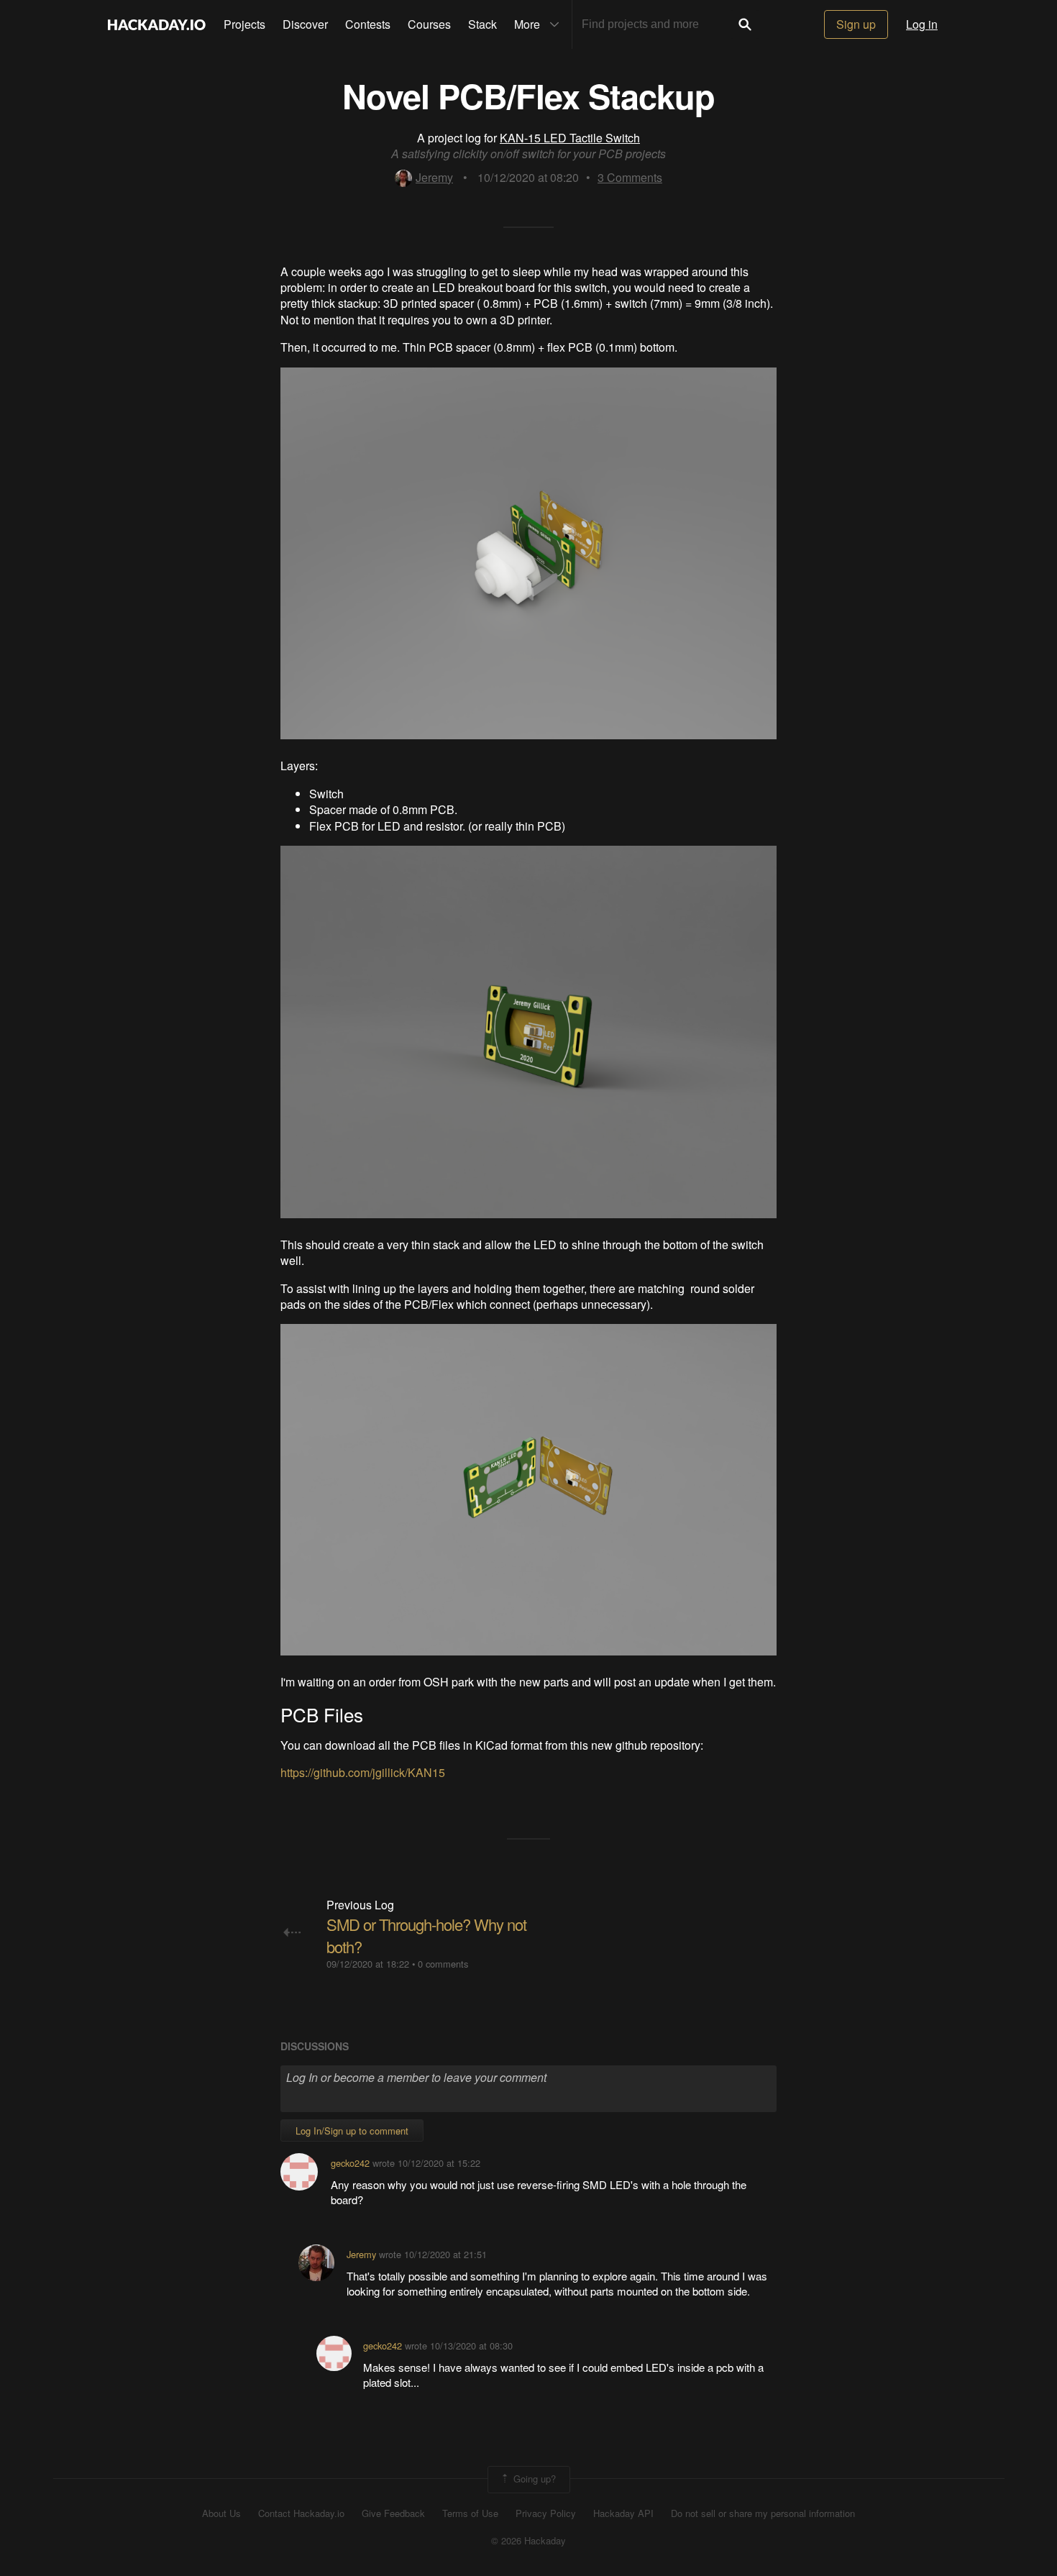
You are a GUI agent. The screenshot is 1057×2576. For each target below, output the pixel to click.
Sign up (856, 24)
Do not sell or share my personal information (763, 2513)
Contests (368, 24)
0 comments (443, 1964)
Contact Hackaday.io (301, 2513)
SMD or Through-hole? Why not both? (426, 1935)
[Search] (745, 24)
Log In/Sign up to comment (352, 2130)
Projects (244, 24)
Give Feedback (393, 2513)
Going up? (533, 2478)
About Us (221, 2513)
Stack (482, 24)
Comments (630, 177)
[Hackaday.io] (157, 24)
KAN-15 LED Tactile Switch (570, 138)
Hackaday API (623, 2513)
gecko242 (350, 2163)
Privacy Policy (546, 2513)
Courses (429, 24)
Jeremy (434, 177)
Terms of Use (470, 2513)
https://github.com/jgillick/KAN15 (363, 1772)
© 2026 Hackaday (528, 2541)
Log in (922, 24)
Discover (305, 24)
